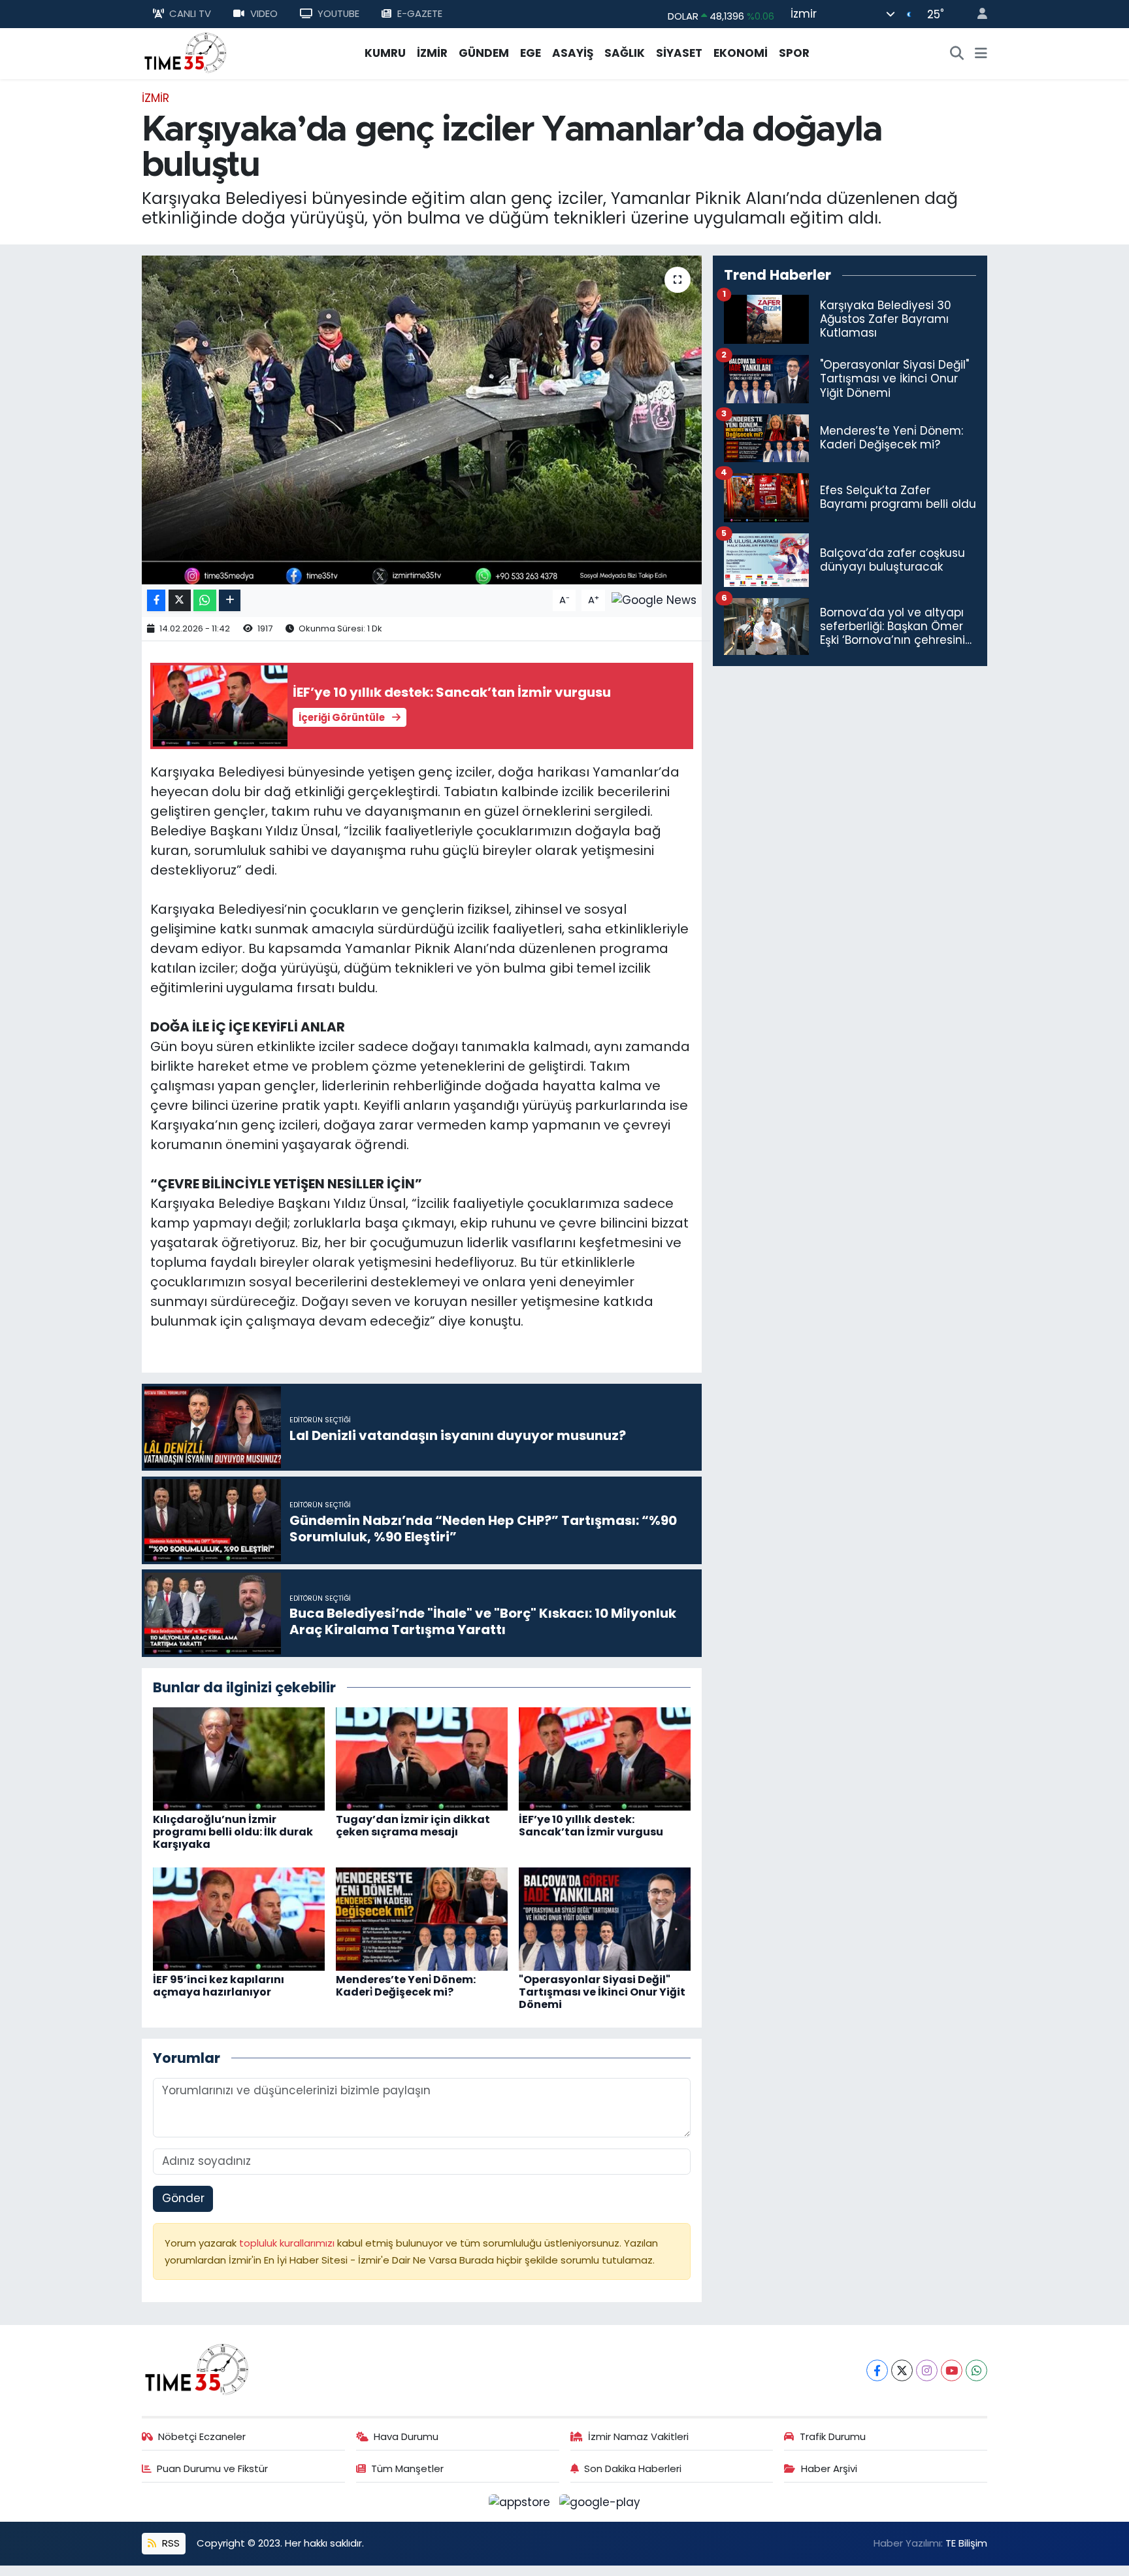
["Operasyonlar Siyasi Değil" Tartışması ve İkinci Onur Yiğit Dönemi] (605, 1918)
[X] (902, 2370)
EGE (531, 53)
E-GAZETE (420, 13)
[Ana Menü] (981, 54)
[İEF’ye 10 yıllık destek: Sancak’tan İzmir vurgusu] (605, 1758)
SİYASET (679, 53)
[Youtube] (952, 2370)
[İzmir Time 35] (186, 52)
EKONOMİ (741, 53)
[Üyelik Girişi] (977, 14)
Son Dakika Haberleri (633, 2468)
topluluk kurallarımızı (288, 2243)
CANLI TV (190, 13)
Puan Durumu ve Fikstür (212, 2468)
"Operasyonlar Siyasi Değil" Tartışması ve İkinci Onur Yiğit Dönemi (602, 1992)
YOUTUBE (338, 13)
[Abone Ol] (654, 599)
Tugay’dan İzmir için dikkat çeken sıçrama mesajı (413, 1826)
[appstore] (521, 2501)
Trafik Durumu (833, 2436)
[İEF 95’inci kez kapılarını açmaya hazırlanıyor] (239, 1918)
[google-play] (600, 2501)
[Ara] (957, 54)
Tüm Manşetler (407, 2468)
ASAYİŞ (573, 53)
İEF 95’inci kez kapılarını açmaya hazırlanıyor (219, 1986)
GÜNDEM (484, 53)
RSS (170, 2543)
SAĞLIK (625, 53)
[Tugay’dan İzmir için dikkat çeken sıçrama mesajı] (422, 1758)
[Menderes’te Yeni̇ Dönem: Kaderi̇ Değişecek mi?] (422, 1918)
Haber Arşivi (829, 2468)
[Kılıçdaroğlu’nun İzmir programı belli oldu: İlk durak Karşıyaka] (239, 1758)
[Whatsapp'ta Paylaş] (205, 600)
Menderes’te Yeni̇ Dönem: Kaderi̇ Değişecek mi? (406, 1986)
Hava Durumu (406, 2436)
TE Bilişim (966, 2543)
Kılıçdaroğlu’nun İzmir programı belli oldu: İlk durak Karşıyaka (233, 1832)
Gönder (183, 2198)
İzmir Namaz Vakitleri (638, 2436)
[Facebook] (877, 2370)
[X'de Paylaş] (180, 600)
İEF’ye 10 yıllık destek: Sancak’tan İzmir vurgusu (591, 1826)
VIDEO (264, 13)
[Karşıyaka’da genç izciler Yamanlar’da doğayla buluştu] (422, 420)
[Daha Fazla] (230, 600)
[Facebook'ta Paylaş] (156, 600)
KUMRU (385, 53)
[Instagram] (927, 2370)
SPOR (794, 53)
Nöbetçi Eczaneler (202, 2436)
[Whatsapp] (976, 2370)
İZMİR (432, 53)
